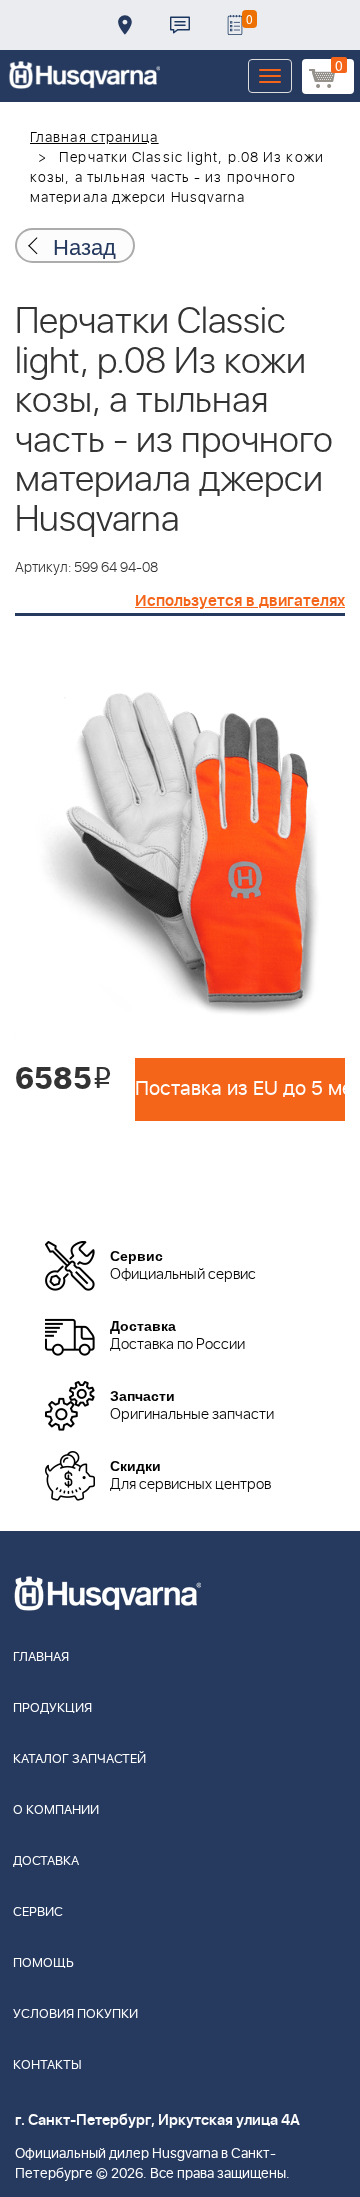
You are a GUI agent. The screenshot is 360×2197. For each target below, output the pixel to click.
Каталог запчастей (79, 1759)
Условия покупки (75, 2014)
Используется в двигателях (240, 601)
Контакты (180, 25)
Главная (41, 1657)
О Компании (56, 1810)
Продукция (52, 1708)
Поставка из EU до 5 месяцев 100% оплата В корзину (240, 1089)
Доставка (125, 25)
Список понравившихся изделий (235, 25)
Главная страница (94, 138)
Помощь (43, 1963)
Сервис (38, 1912)
